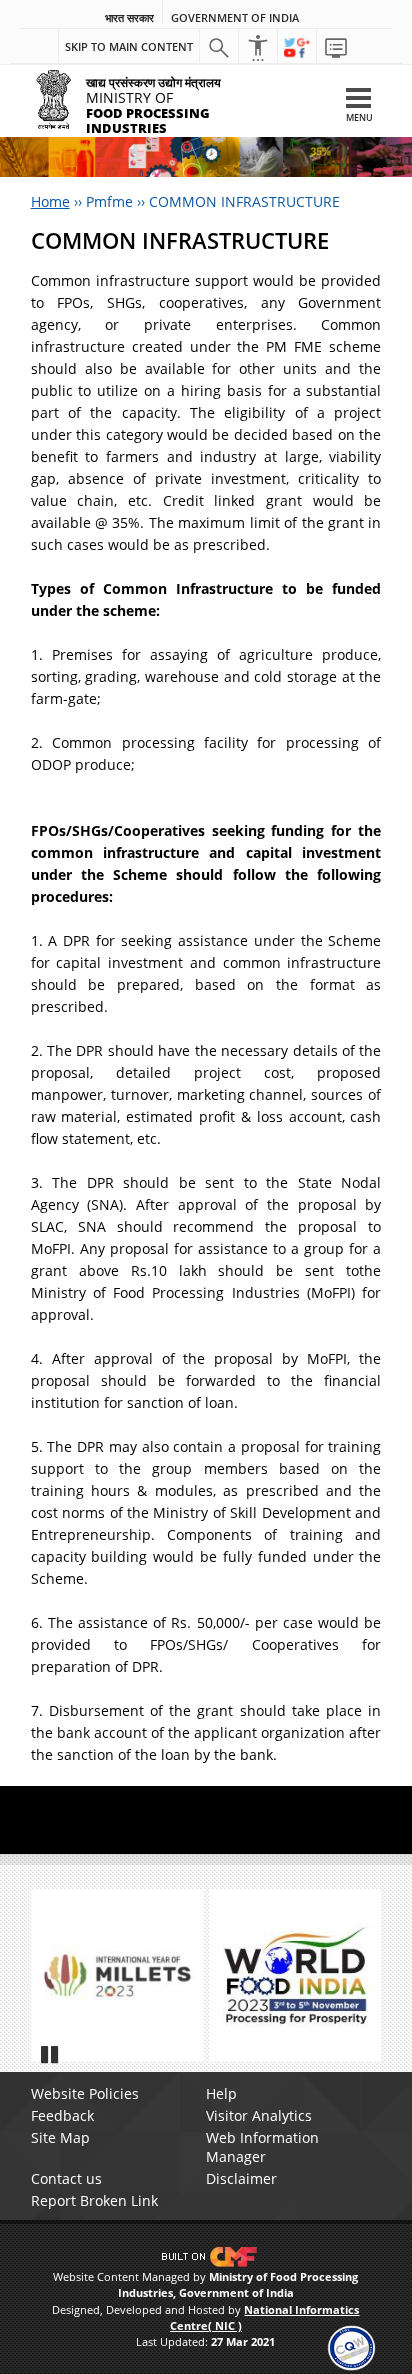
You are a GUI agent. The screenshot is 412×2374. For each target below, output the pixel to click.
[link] (351, 2346)
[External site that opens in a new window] (295, 1975)
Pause (51, 2054)
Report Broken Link (94, 2200)
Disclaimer (241, 2178)
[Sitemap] (336, 47)
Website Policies (85, 2093)
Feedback (62, 2115)
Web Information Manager (262, 2147)
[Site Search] (219, 47)
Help (221, 2093)
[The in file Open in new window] (117, 1975)
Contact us (66, 2178)
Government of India (235, 18)
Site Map (60, 2137)
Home (50, 201)
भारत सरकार (129, 18)
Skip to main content (129, 46)
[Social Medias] (297, 47)
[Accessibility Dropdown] (258, 47)
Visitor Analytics (259, 2115)
